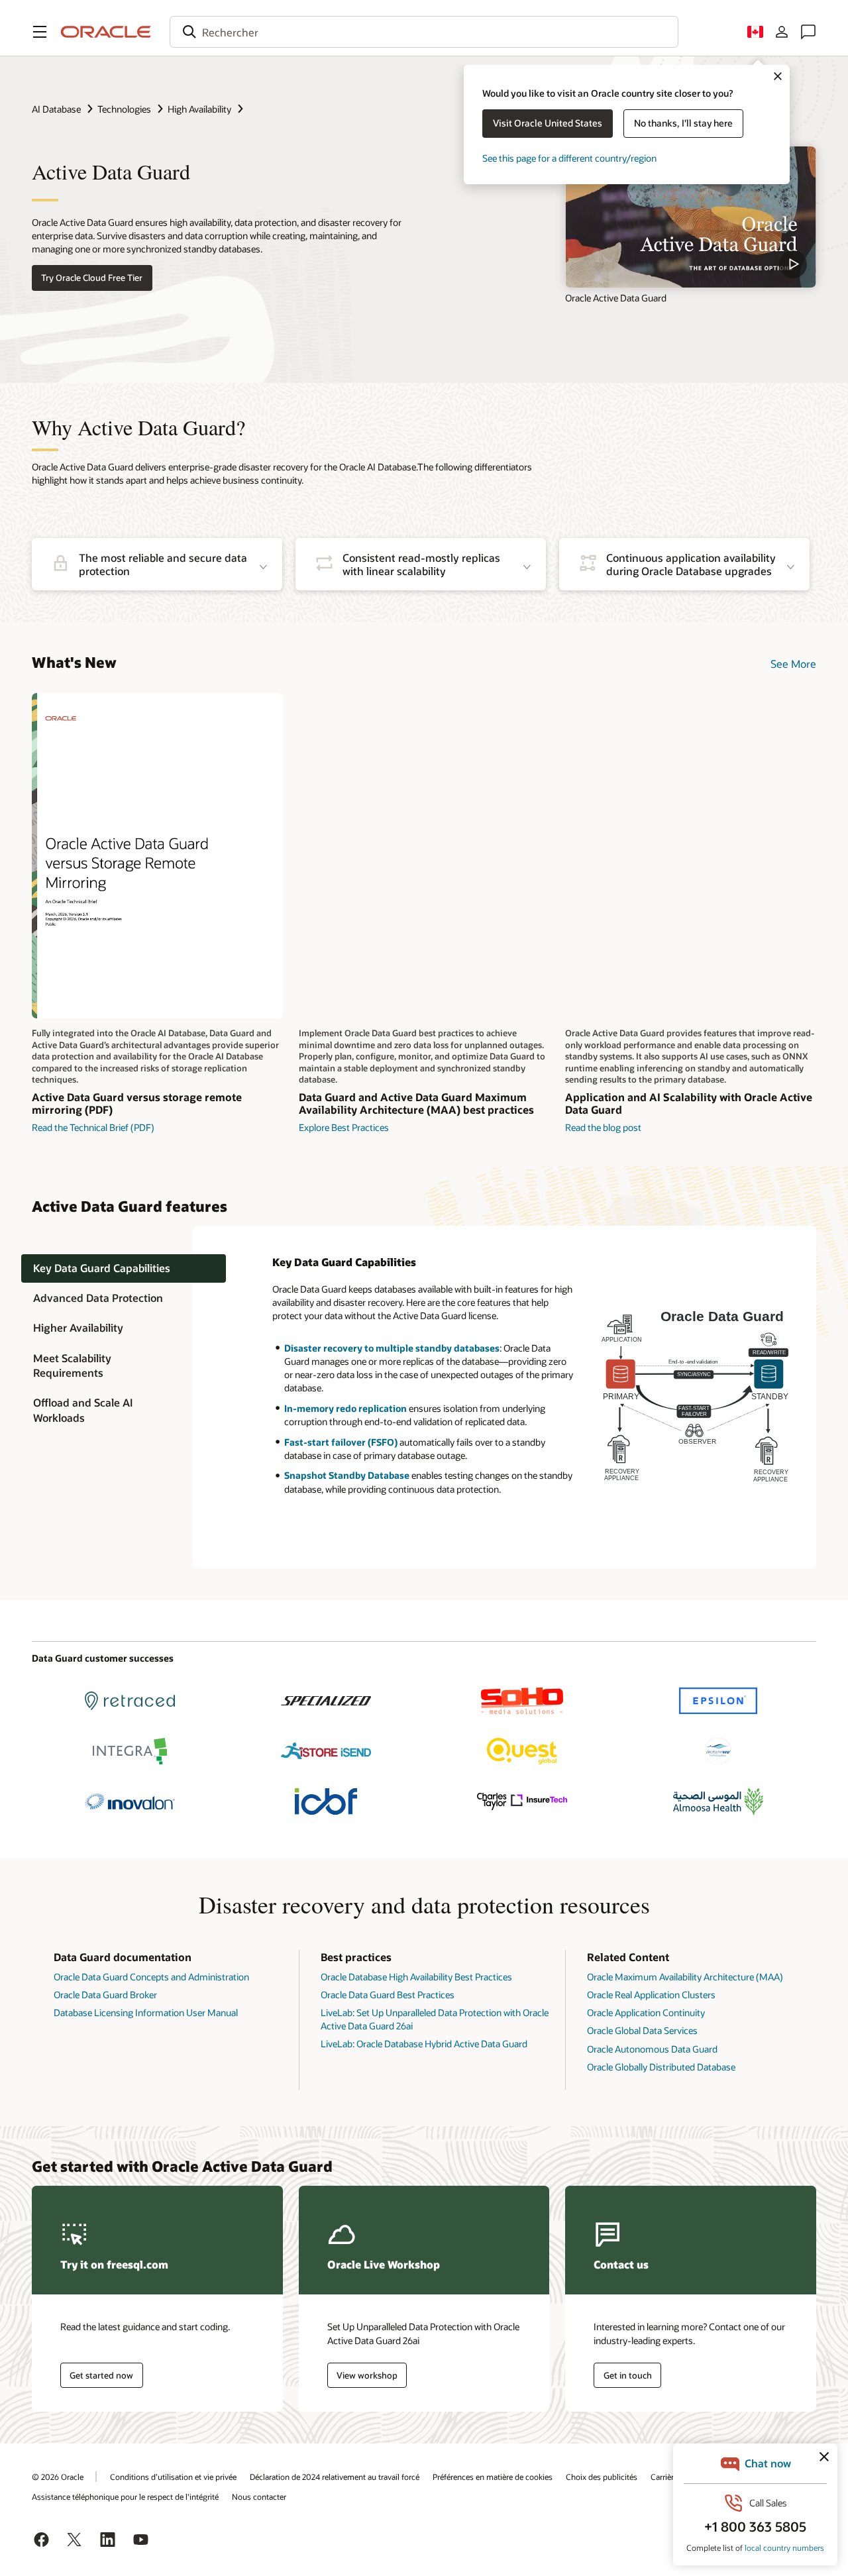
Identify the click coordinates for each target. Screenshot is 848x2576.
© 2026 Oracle (58, 2477)
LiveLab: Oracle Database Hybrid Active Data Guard (424, 2044)
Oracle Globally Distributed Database (661, 2067)
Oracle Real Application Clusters (651, 1995)
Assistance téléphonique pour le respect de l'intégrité (125, 2496)
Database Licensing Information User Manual (146, 2012)
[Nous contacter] (808, 32)
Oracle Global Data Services (642, 2030)
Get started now (101, 2375)
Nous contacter (259, 2496)
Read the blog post (603, 1127)
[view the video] (691, 217)
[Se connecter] (782, 32)
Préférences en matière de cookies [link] (493, 2477)
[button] (40, 32)
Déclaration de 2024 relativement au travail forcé (335, 2477)
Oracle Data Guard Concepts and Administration (151, 1977)
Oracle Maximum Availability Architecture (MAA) (685, 1977)
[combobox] (424, 32)
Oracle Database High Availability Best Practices (416, 1977)
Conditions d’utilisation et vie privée (173, 2477)
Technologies (124, 109)
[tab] (124, 1269)
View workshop (367, 2375)
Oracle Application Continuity (646, 2012)
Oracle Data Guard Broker (105, 1995)
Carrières (666, 2477)
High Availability (199, 109)
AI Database (56, 109)
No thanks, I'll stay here (683, 123)
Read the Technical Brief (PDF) (93, 1127)
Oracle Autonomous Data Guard (652, 2049)
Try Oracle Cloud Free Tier (92, 278)
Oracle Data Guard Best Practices (388, 1995)
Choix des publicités (602, 2477)
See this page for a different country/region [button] (569, 158)
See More (793, 664)
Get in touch (628, 2375)
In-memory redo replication (345, 1408)
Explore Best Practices (344, 1127)
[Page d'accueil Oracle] (106, 32)
